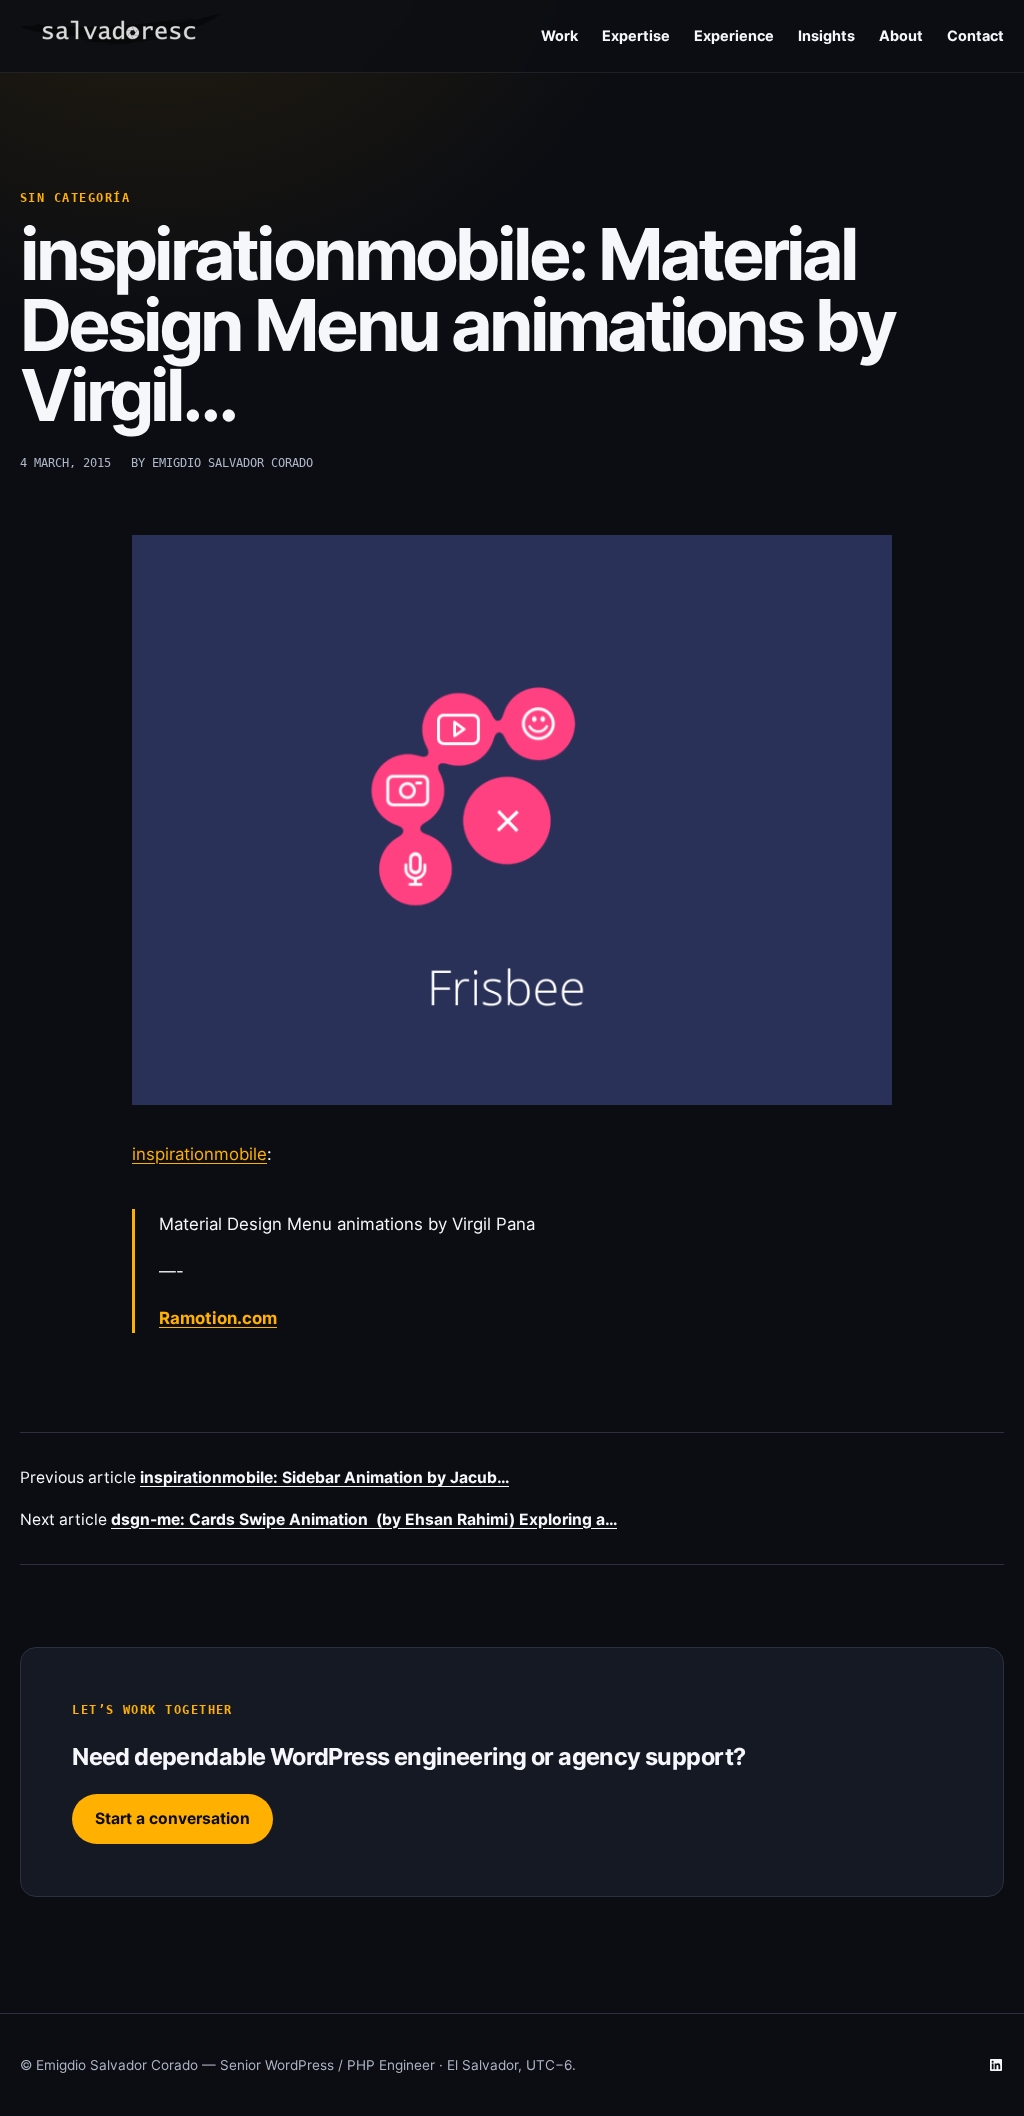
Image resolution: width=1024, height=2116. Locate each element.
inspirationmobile (199, 1154)
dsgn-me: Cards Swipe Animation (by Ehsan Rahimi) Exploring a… (364, 1519)
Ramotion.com (218, 1318)
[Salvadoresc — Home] (120, 36)
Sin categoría (75, 198)
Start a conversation (172, 1818)
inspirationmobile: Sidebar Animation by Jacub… (324, 1477)
